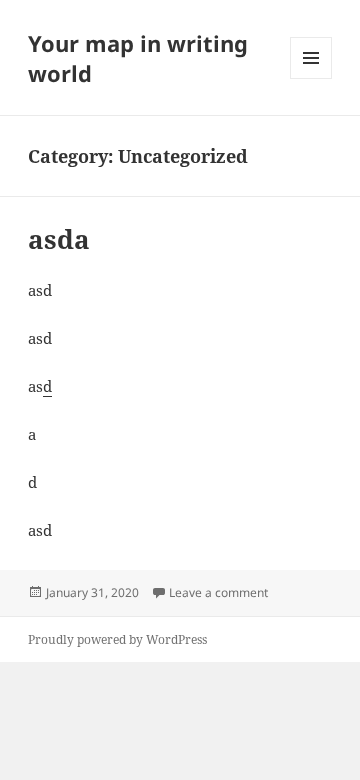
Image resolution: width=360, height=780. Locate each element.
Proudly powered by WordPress (117, 639)
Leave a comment (218, 592)
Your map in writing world (138, 58)
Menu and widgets (311, 78)
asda (59, 239)
